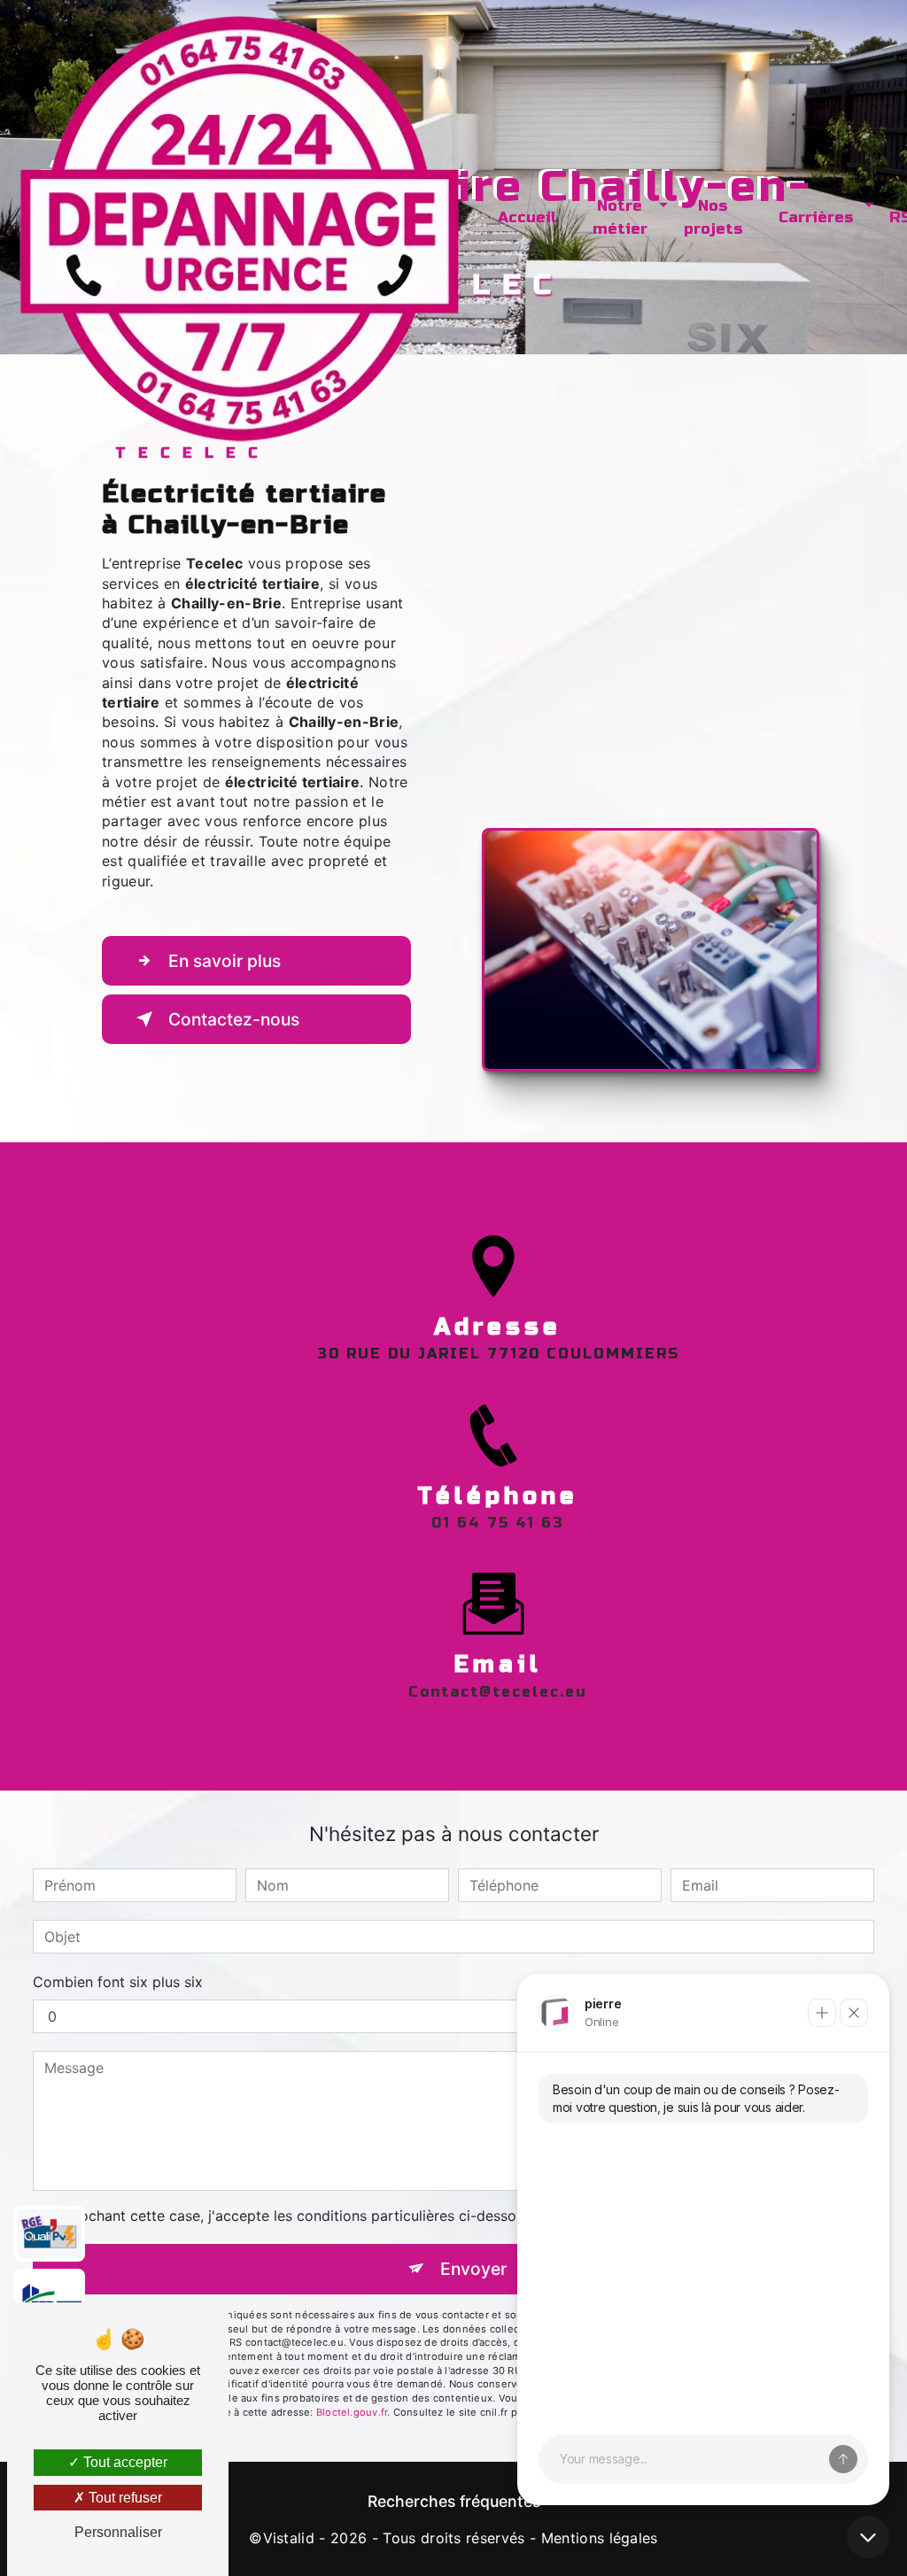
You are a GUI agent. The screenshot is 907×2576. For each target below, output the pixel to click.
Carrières (816, 217)
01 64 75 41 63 (498, 1523)
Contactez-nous (234, 1019)
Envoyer (473, 2269)
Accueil (527, 217)
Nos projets (713, 217)
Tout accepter (124, 2462)
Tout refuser (124, 2498)
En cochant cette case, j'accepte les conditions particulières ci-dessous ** (300, 2216)
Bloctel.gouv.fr (352, 2412)
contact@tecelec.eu (498, 1692)
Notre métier (620, 217)
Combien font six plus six (118, 1982)
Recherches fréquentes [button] (454, 2501)
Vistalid (289, 2538)
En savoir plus (225, 961)
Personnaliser (118, 2532)
